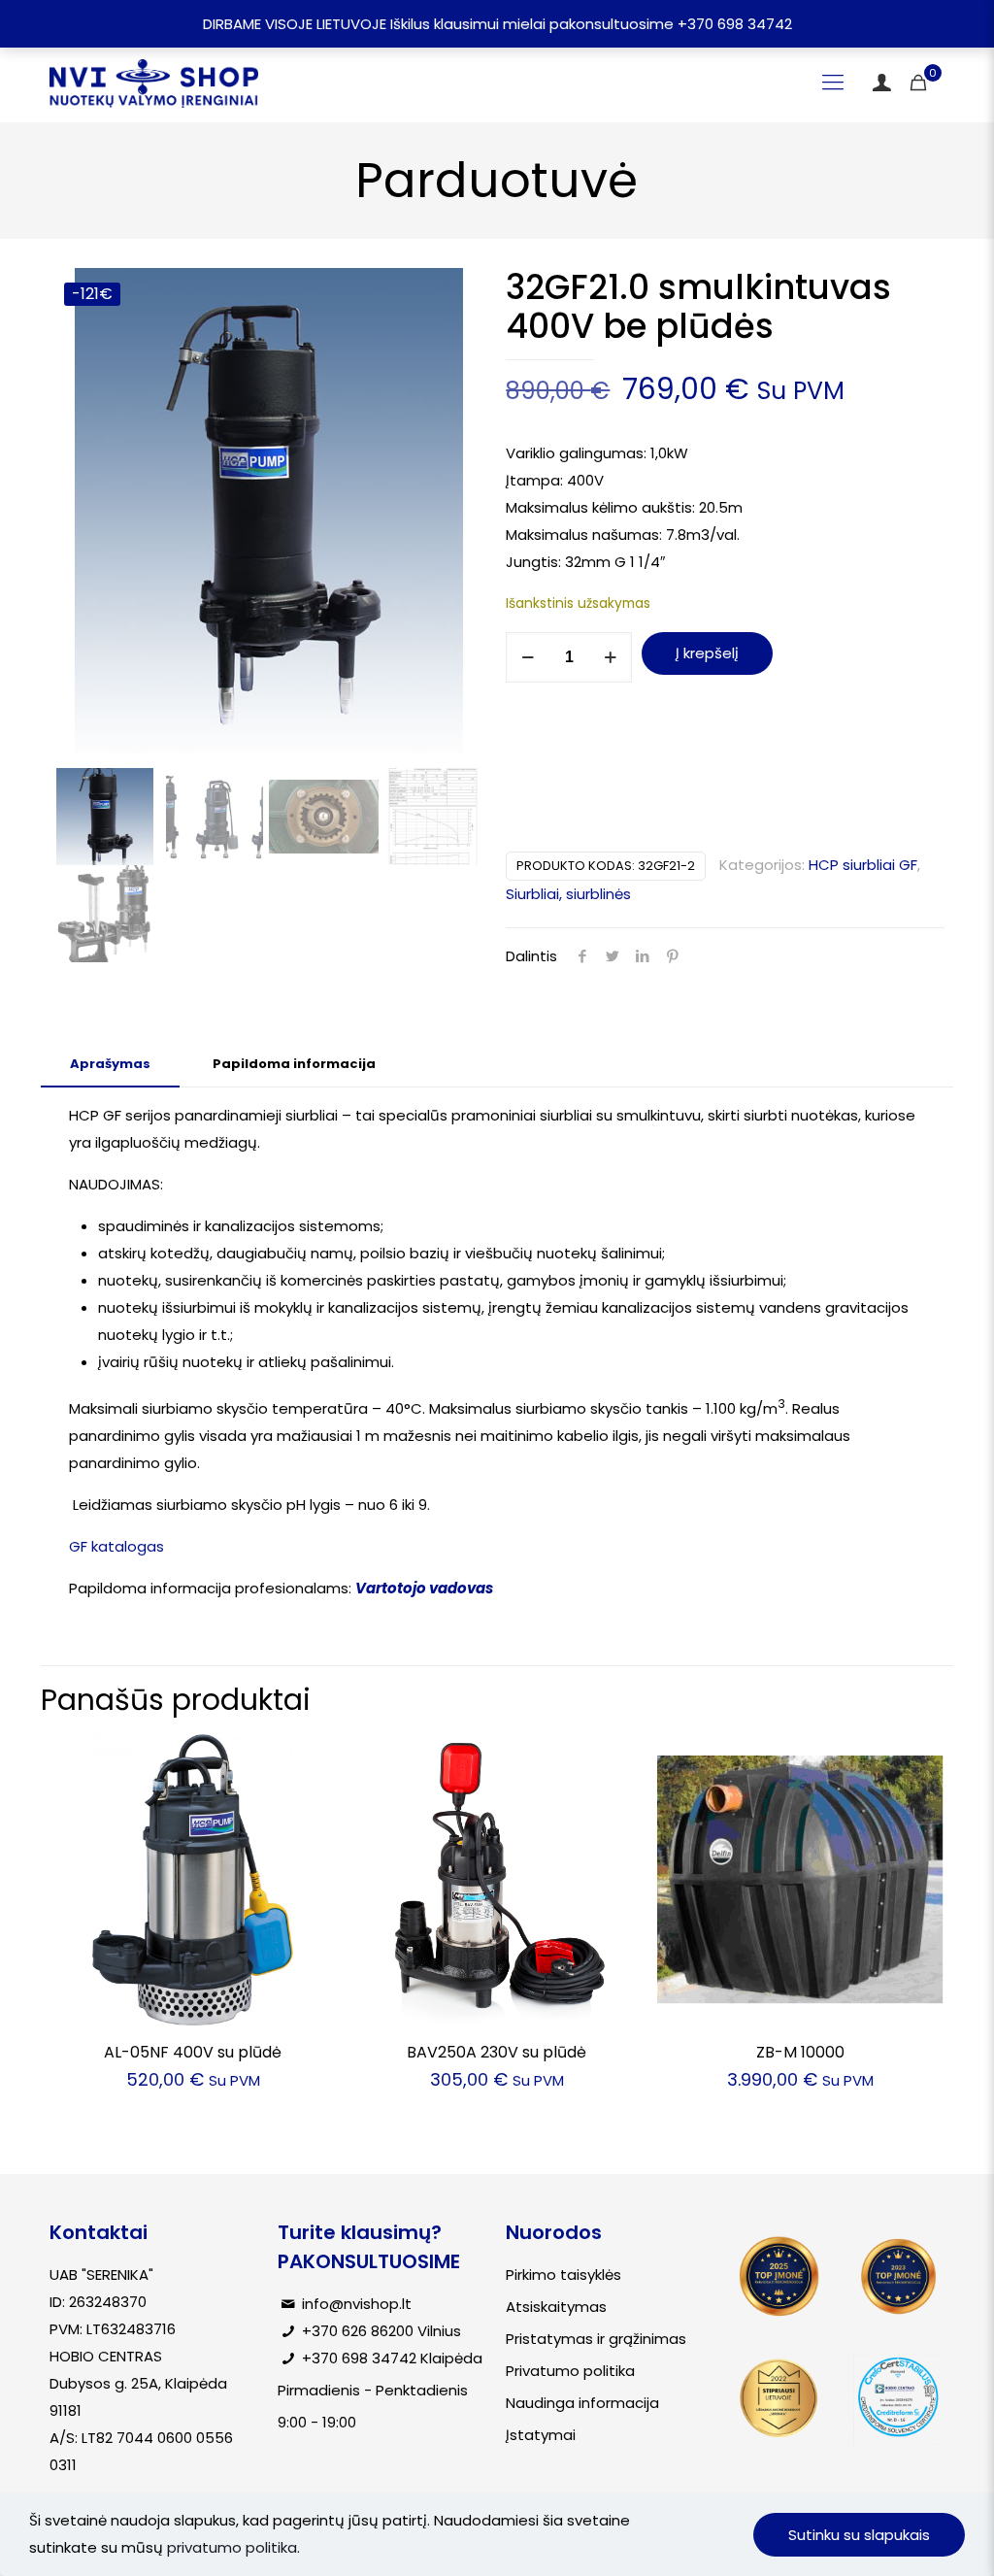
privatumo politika (232, 2547)
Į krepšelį (707, 653)
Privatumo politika (570, 2371)
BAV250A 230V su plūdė (497, 2052)
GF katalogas (116, 1546)
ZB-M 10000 (800, 2052)
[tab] (110, 1065)
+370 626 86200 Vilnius (381, 2331)
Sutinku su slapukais (859, 2535)
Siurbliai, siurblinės (568, 894)
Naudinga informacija (582, 2403)
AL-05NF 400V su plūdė (193, 2052)
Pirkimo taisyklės (563, 2275)
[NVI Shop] (154, 83)
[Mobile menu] (833, 83)
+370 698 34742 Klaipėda (392, 2358)
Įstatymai (541, 2435)
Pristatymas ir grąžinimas (596, 2339)
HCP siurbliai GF (863, 865)
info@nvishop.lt (357, 2304)
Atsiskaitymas (556, 2307)
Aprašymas (110, 1064)
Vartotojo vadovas (424, 1588)
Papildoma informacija (294, 1064)
